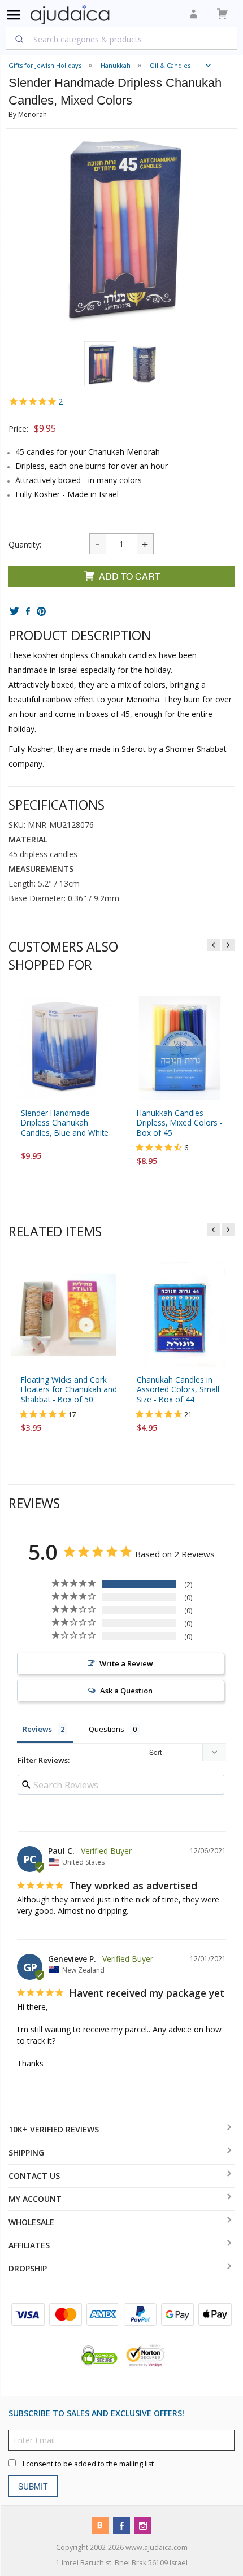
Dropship (28, 2268)
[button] (100, 364)
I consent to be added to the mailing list (88, 2464)
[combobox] (121, 39)
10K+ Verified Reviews (54, 2129)
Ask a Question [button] (126, 1691)
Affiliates (29, 2245)
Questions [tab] (107, 1729)
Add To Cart (130, 576)
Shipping (26, 2153)
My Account (35, 2199)
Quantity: (25, 544)
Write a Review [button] (126, 1663)
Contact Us (34, 2176)
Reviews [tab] (37, 1729)
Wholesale (31, 2222)
